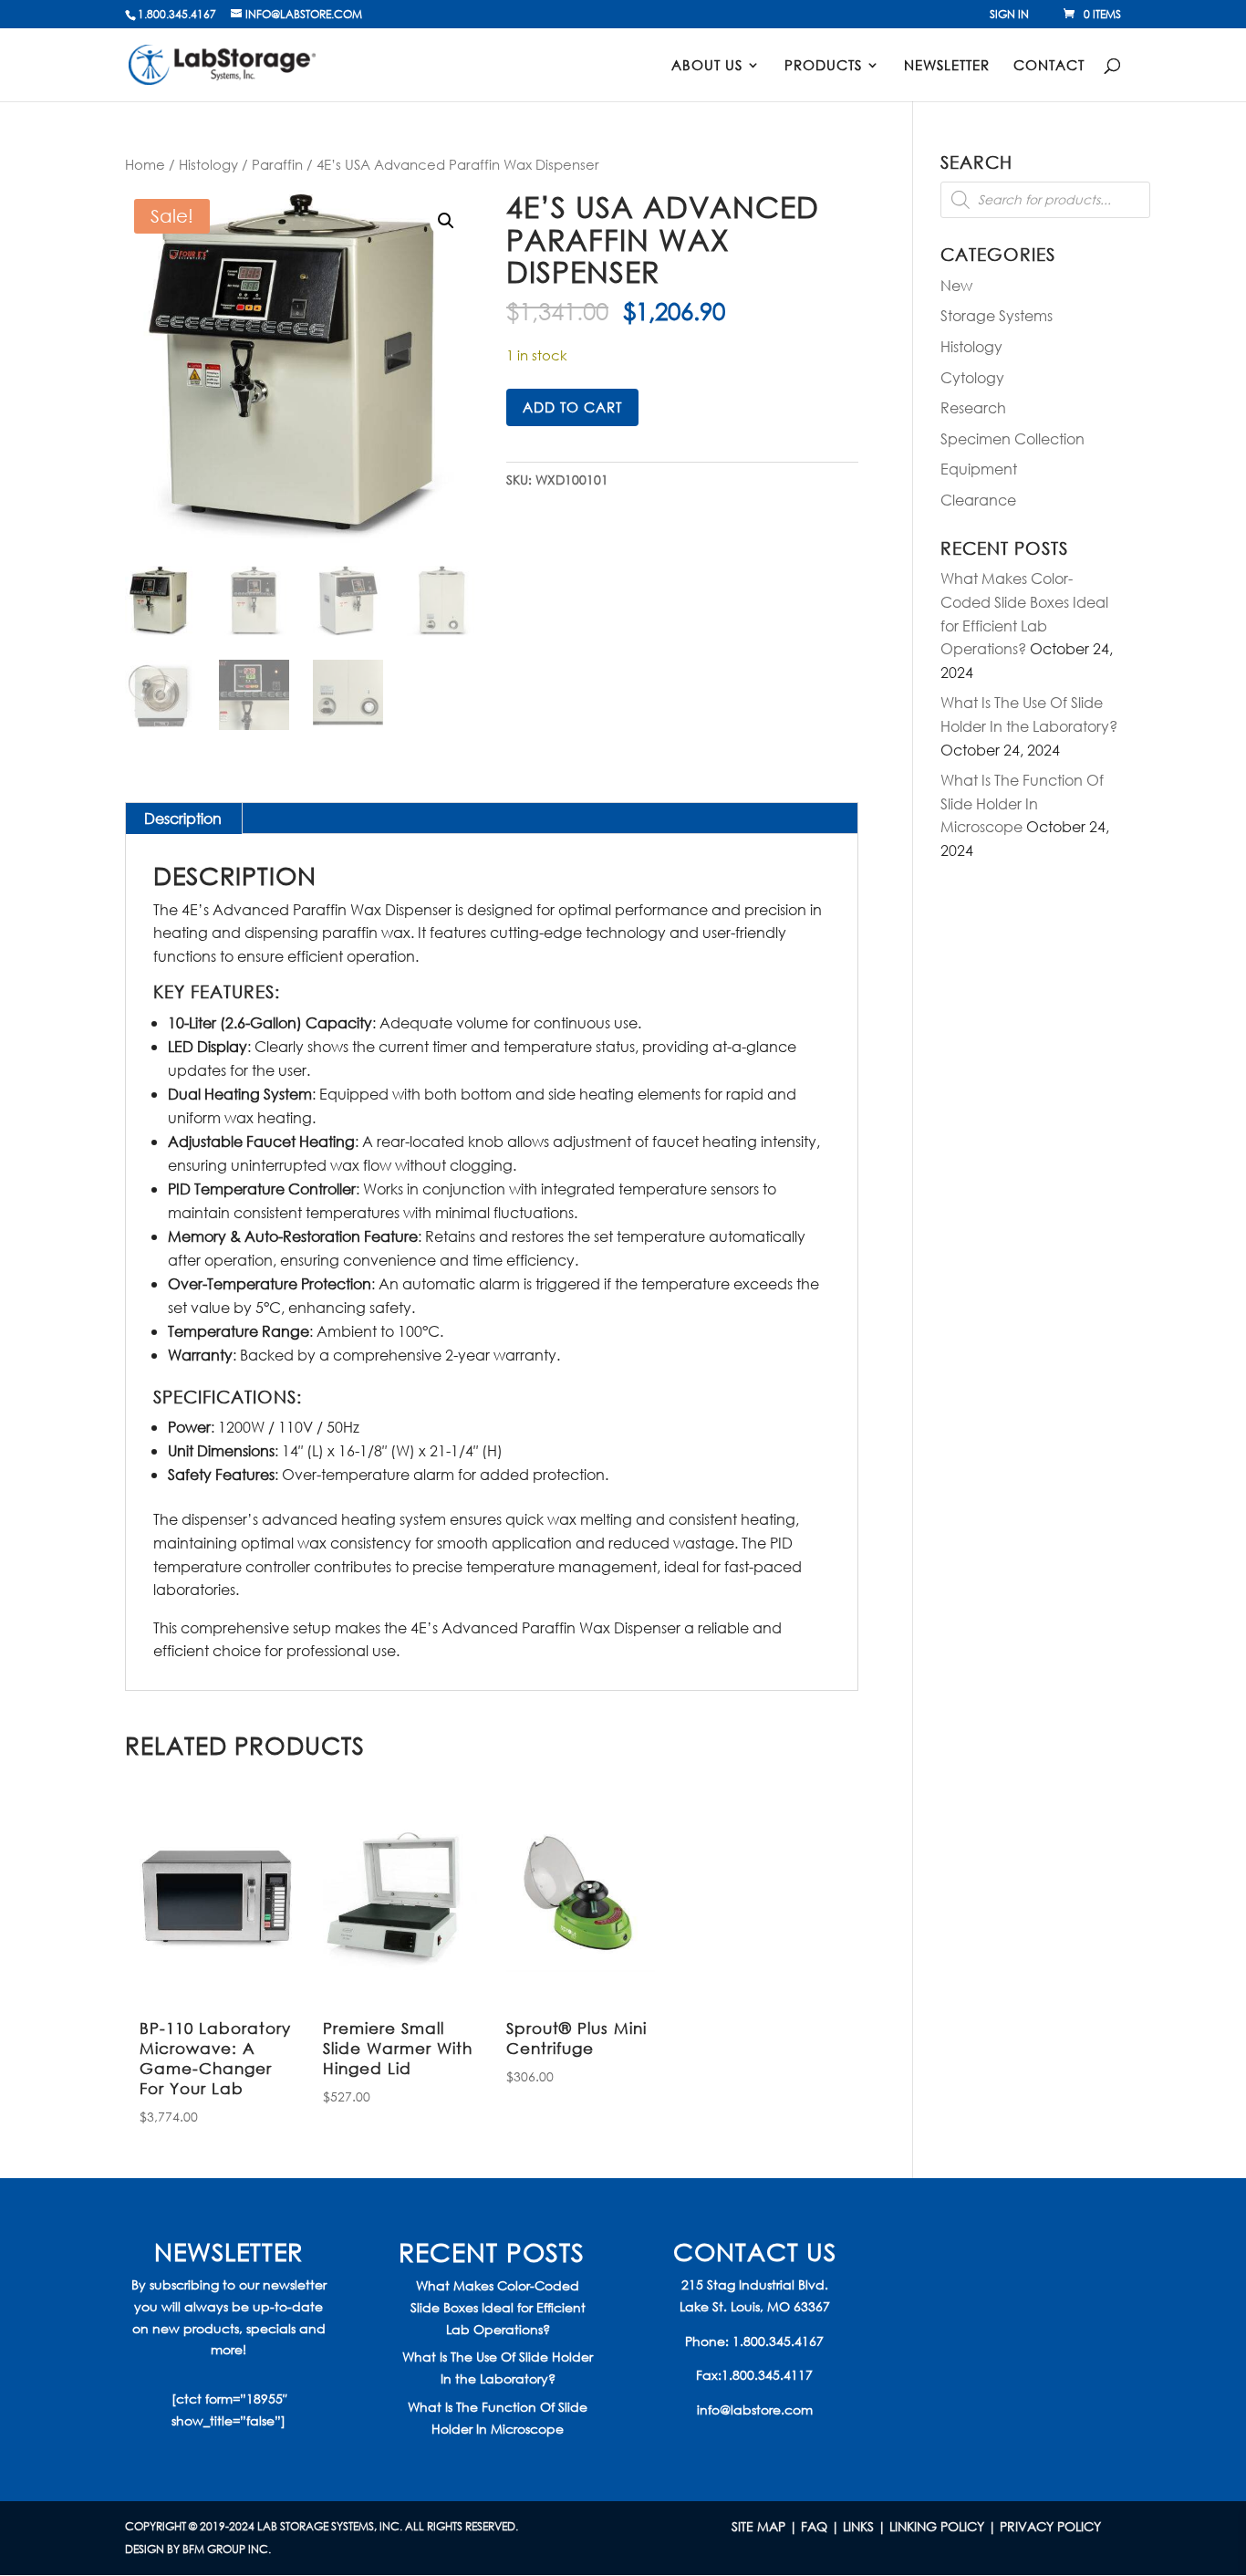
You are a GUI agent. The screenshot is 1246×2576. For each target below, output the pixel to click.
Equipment (979, 469)
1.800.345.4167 (778, 2341)
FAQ (814, 2526)
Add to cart (572, 407)
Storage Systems (997, 315)
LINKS (858, 2526)
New (956, 285)
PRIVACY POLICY (1050, 2526)
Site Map (758, 2526)
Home (145, 164)
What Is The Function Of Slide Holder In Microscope (1022, 803)
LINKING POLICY (937, 2526)
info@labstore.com (755, 2409)
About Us (707, 66)
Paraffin (277, 164)
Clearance (978, 500)
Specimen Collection (1012, 438)
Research (973, 407)
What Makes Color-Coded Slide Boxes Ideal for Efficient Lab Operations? (498, 2307)
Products (823, 66)
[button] (446, 221)
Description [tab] (183, 818)
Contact (1049, 66)
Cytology (972, 377)
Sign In (1009, 16)
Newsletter (947, 66)
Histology (208, 164)
